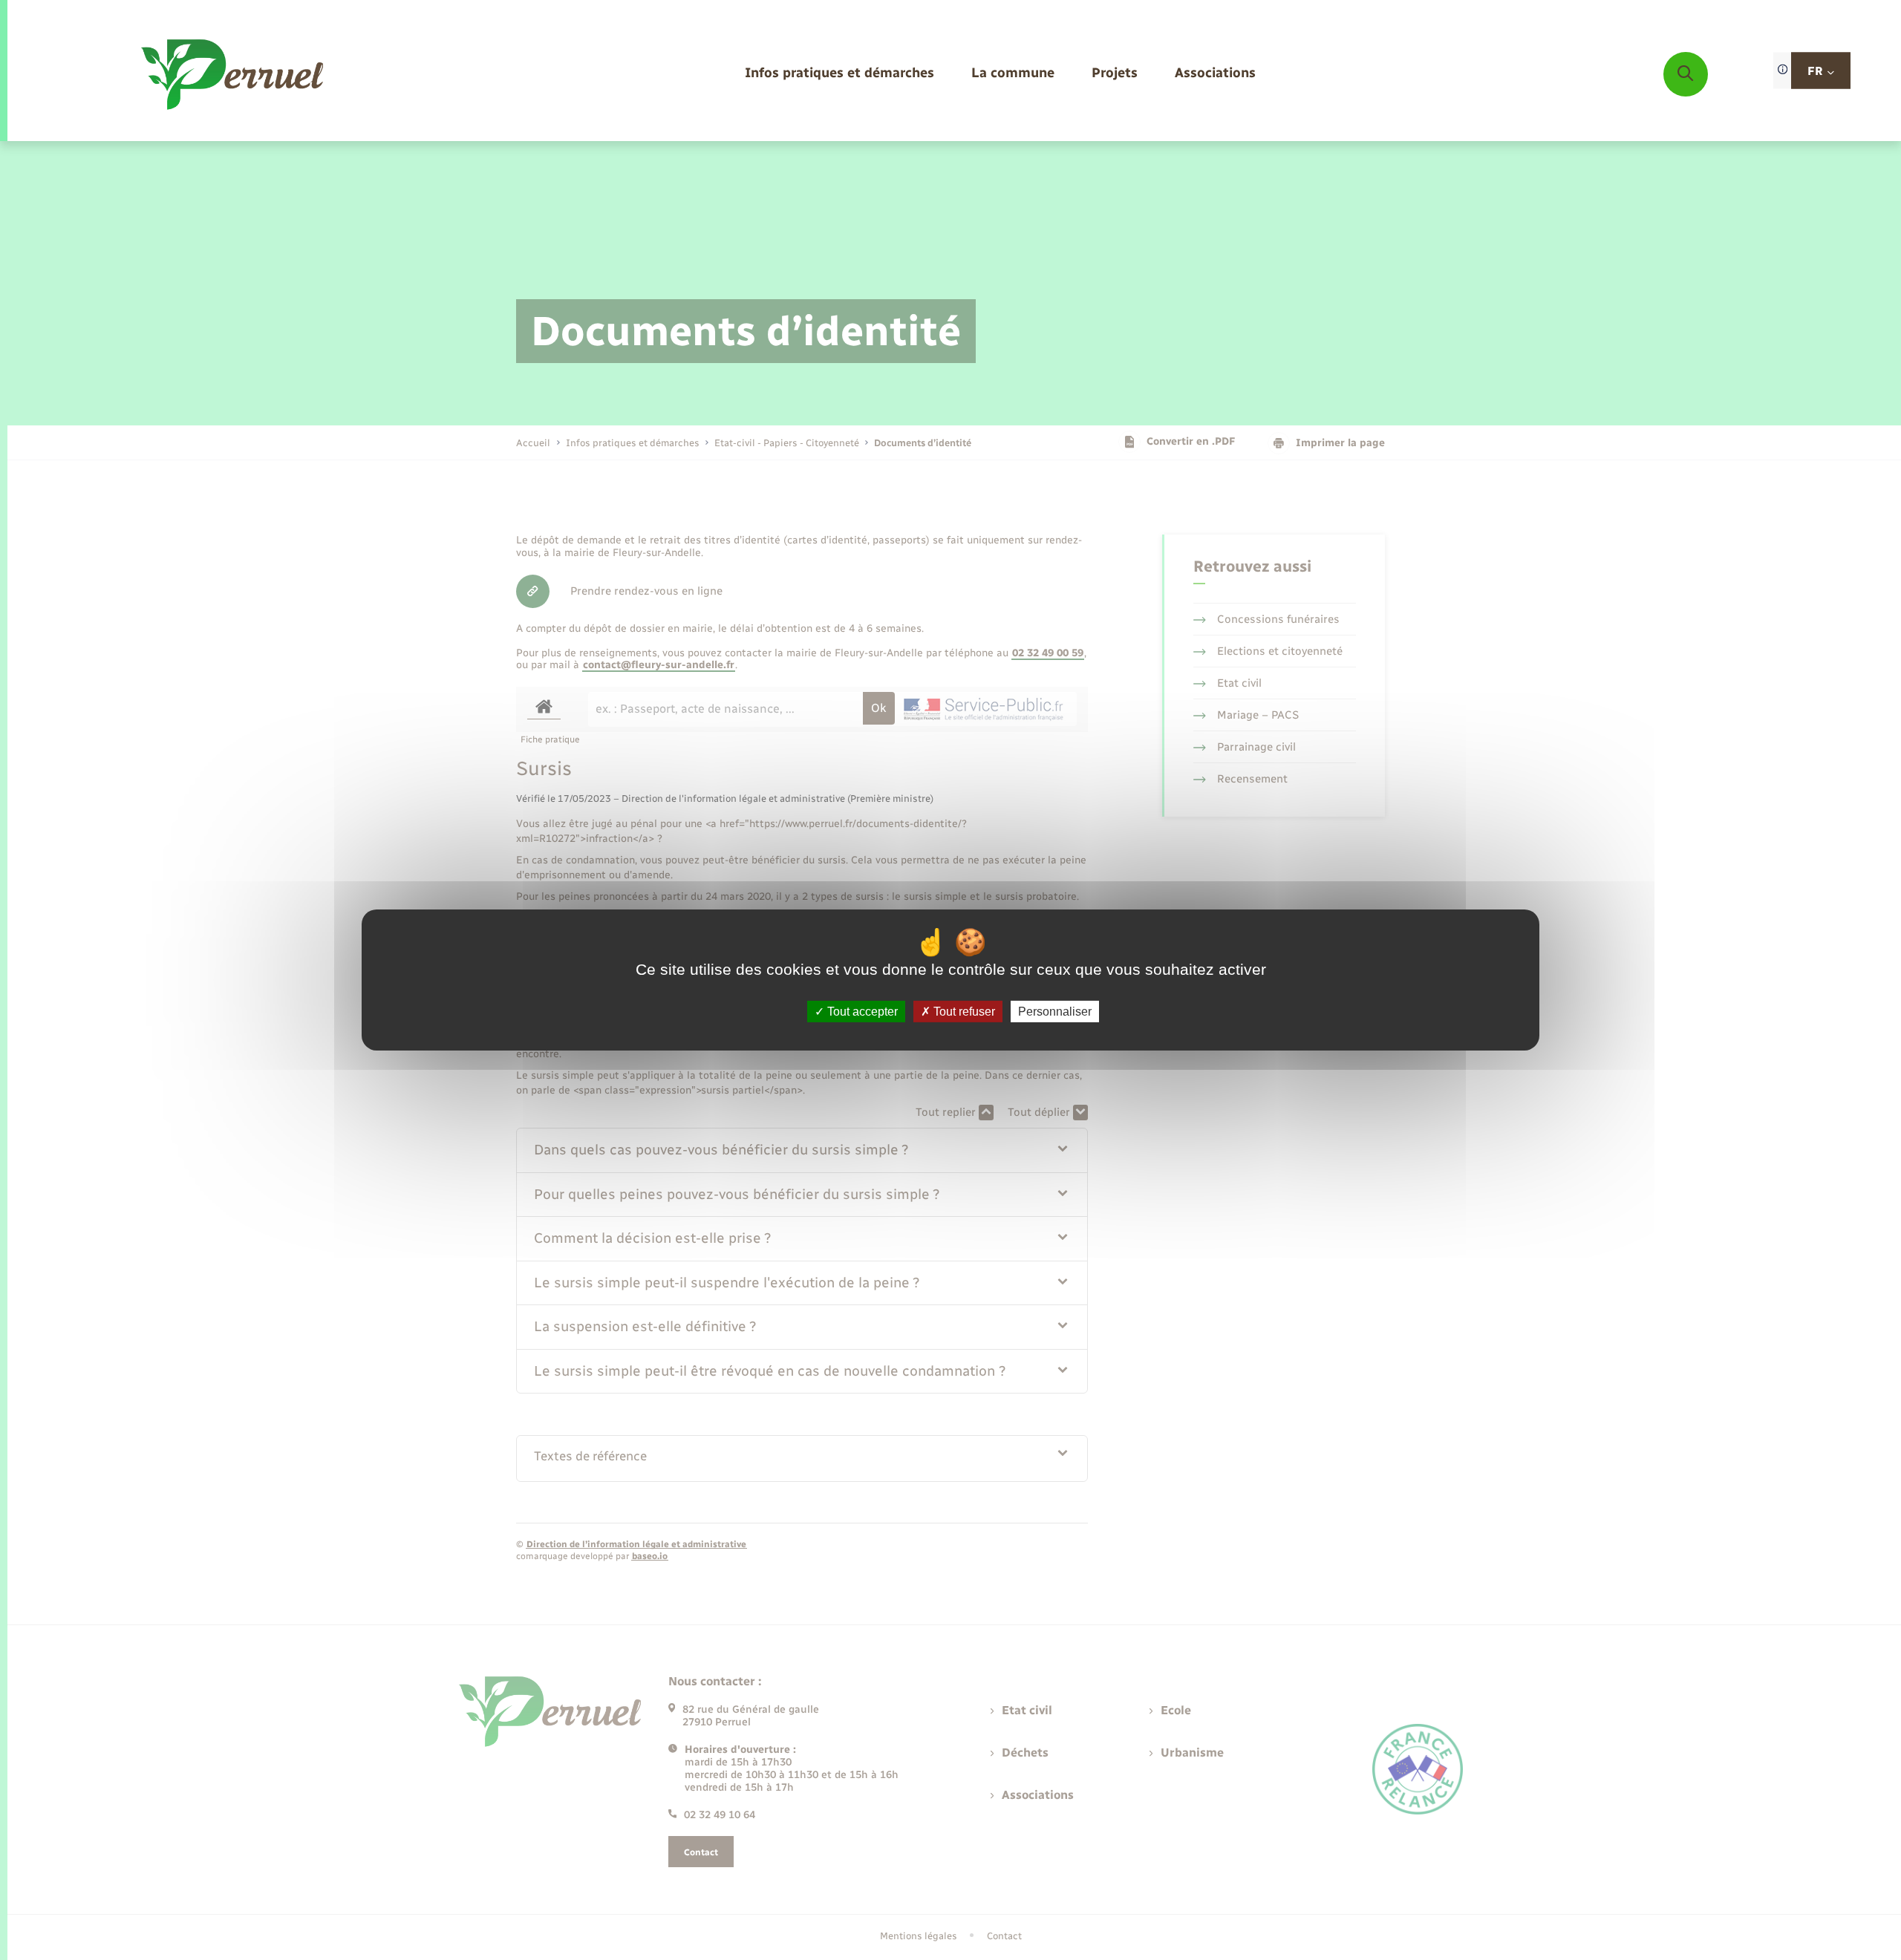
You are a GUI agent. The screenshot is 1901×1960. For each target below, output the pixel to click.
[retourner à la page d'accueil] (234, 74)
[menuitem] (839, 74)
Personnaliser (1055, 1012)
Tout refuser (963, 1012)
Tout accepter (861, 1012)
